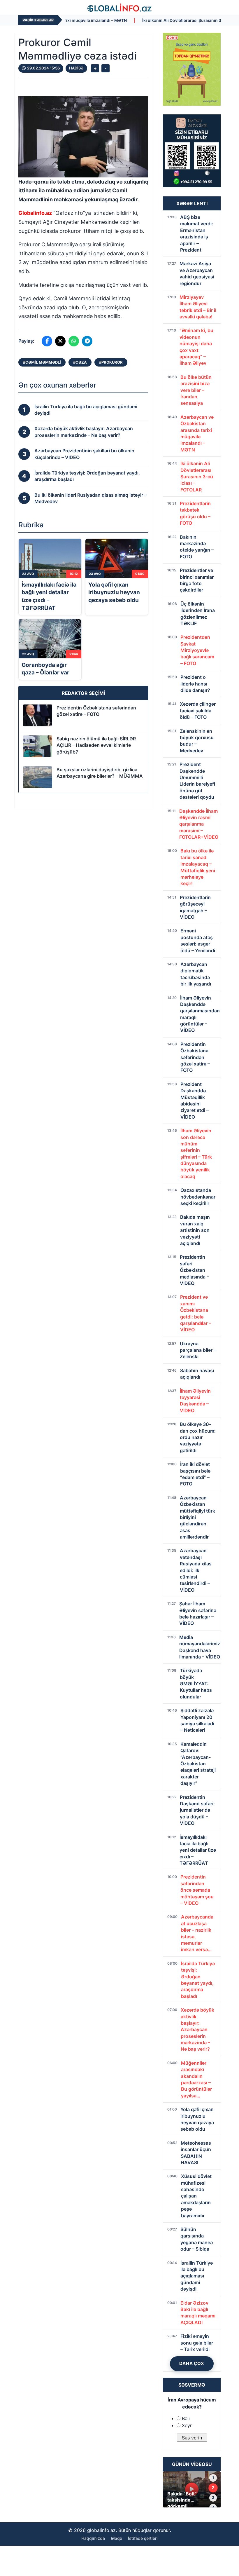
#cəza (80, 362)
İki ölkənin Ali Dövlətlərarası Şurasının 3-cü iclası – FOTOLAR (143, 20)
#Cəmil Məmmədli (42, 362)
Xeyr (187, 2425)
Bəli (186, 2418)
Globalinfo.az (35, 213)
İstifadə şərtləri (143, 2538)
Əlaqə (116, 2538)
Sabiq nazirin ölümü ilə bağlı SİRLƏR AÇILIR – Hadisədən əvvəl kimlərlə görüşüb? (96, 745)
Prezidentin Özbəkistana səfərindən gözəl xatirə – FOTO (96, 711)
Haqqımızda (93, 2538)
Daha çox (192, 2363)
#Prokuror (111, 362)
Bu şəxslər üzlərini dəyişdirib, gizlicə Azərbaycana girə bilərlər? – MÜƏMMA (100, 773)
